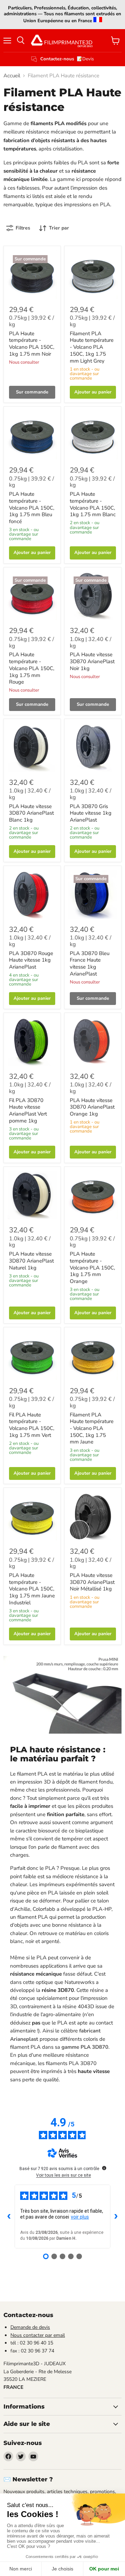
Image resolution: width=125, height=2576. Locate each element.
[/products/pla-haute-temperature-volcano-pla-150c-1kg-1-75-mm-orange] (93, 1195)
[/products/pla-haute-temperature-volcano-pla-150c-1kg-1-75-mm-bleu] (32, 435)
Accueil (12, 76)
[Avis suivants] (116, 2217)
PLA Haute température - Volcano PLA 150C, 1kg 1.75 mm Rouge (32, 668)
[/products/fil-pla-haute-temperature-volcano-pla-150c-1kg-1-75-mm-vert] (32, 1356)
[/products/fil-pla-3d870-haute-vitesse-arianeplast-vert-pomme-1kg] (32, 1041)
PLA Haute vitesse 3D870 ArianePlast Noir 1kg (92, 661)
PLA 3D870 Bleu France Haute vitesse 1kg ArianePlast (90, 964)
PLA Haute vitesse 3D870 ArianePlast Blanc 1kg (31, 813)
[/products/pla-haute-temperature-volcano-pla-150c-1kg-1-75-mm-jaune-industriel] (32, 1516)
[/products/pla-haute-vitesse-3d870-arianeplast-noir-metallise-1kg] (93, 1516)
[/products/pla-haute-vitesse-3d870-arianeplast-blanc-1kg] (32, 747)
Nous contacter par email (38, 2335)
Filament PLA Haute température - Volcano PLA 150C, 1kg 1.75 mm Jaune (92, 1428)
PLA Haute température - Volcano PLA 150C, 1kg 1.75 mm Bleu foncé (32, 508)
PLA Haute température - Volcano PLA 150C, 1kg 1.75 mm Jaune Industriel (32, 1589)
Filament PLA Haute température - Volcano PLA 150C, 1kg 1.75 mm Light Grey (92, 347)
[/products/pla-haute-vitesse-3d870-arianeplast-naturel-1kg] (32, 1195)
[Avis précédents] (9, 2217)
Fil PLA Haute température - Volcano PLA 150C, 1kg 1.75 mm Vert (32, 1425)
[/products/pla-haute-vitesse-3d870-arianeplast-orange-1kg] (93, 1041)
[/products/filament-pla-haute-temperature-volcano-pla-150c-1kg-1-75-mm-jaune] (93, 1356)
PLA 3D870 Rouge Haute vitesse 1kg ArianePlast (31, 960)
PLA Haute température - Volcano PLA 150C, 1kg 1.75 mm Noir (32, 344)
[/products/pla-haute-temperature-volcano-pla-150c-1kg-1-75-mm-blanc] (93, 435)
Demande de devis (30, 2327)
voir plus (80, 2217)
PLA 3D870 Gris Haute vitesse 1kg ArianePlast (91, 813)
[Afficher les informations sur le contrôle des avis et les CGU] (104, 2168)
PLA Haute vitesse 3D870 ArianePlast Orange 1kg (92, 1107)
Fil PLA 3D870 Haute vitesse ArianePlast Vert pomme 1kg (28, 1111)
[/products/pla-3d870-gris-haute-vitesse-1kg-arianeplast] (93, 747)
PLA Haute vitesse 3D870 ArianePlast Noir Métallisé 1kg (92, 1582)
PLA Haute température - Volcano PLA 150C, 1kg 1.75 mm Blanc (93, 504)
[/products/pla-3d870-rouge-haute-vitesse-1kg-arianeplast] (32, 894)
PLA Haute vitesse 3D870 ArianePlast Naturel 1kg (31, 1261)
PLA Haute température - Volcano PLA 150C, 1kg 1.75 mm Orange (92, 1268)
